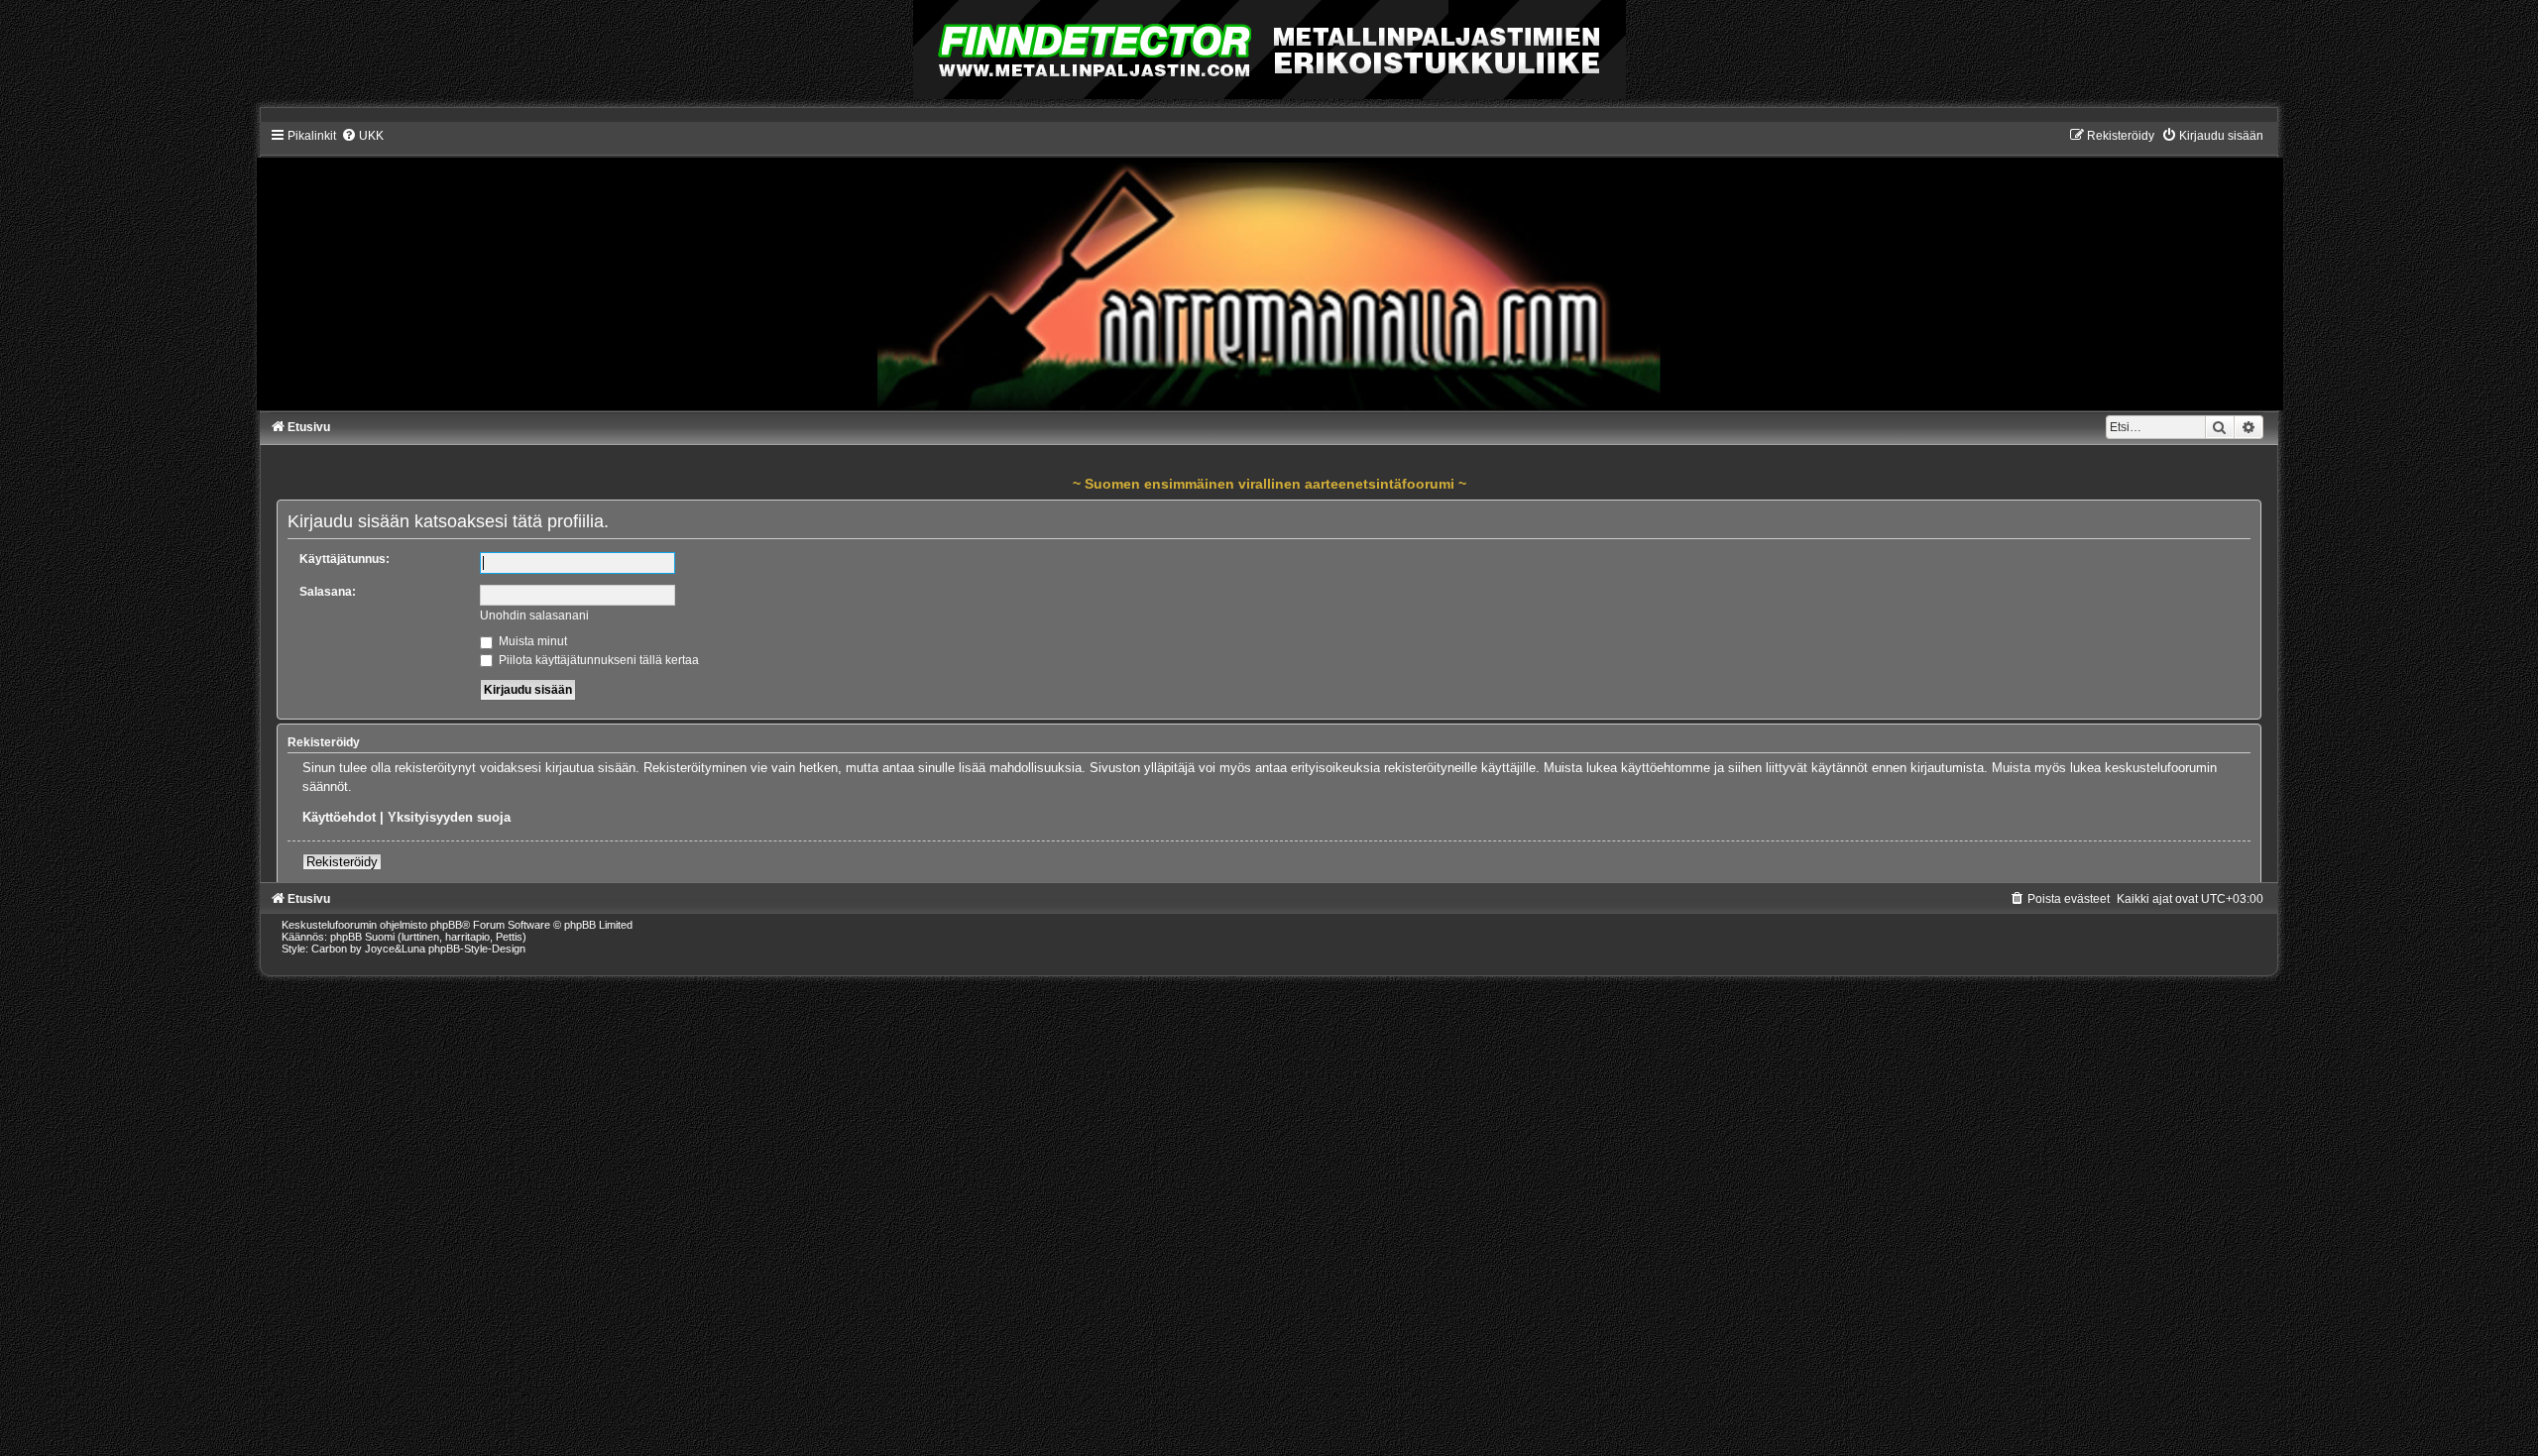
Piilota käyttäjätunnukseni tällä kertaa (597, 660)
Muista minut (531, 641)
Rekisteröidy (342, 862)
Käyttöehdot (339, 817)
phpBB (446, 925)
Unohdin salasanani (534, 616)
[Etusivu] (1269, 269)
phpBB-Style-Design (477, 949)
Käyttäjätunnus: (345, 559)
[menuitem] (362, 136)
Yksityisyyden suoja (449, 817)
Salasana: (328, 592)
